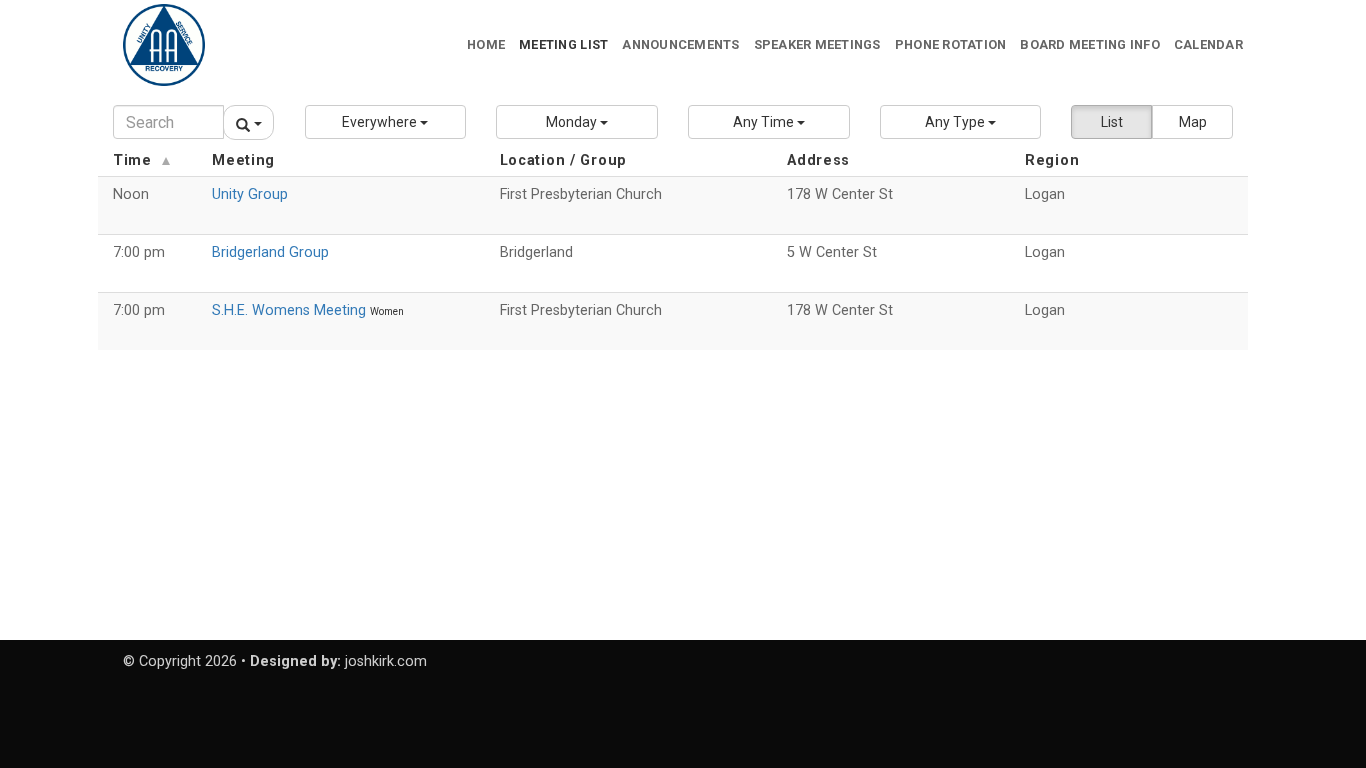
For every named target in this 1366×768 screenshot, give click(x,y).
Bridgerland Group (270, 252)
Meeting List (563, 44)
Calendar (1208, 44)
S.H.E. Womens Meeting (291, 310)
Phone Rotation (951, 44)
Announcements (680, 44)
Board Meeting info (1090, 44)
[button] (386, 122)
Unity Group (250, 194)
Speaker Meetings (817, 44)
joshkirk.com (386, 661)
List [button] (1112, 122)
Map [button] (1193, 122)
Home (486, 44)
